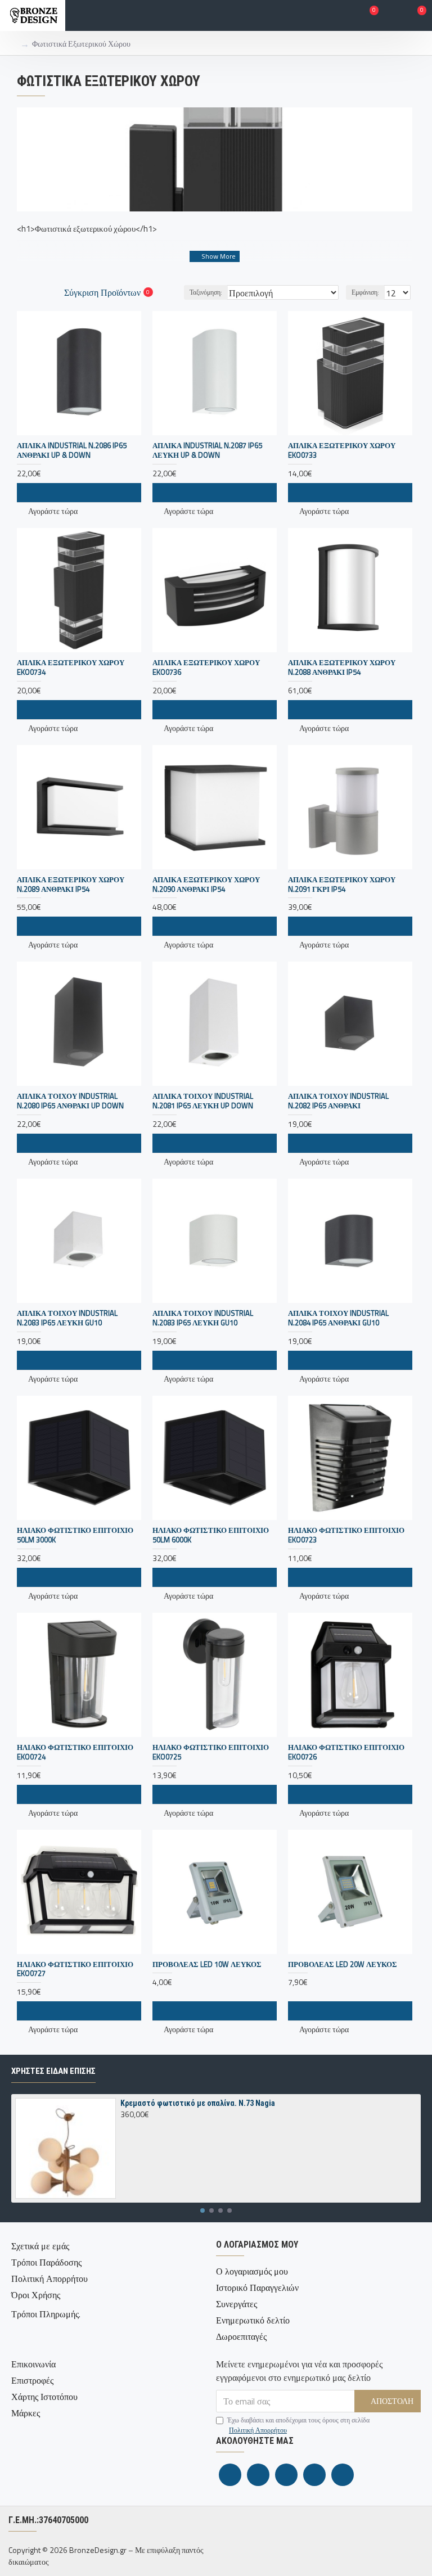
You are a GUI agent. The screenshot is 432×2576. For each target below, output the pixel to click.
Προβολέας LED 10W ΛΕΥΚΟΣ (207, 1964)
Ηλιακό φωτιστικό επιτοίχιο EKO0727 (75, 1969)
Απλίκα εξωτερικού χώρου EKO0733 (342, 450)
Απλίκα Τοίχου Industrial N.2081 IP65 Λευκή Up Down (203, 1101)
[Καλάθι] (58, 1360)
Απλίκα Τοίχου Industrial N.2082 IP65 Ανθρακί (338, 1101)
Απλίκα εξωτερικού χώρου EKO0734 (71, 667)
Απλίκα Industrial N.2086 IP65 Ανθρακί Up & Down (72, 450)
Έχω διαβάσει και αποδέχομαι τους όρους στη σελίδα (298, 2425)
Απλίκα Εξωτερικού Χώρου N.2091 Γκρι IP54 (342, 885)
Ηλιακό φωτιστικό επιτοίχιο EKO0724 (75, 1752)
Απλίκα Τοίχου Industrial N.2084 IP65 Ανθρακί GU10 (338, 1318)
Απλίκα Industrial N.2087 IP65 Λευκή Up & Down (207, 450)
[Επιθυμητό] (79, 1360)
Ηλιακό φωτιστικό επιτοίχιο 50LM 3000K (75, 1535)
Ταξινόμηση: (206, 292)
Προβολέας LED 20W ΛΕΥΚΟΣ (343, 1964)
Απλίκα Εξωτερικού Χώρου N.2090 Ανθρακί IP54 (206, 885)
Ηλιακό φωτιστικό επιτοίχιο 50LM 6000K (211, 1535)
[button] (202, 2210)
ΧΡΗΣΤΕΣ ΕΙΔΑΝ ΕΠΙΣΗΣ (53, 2071)
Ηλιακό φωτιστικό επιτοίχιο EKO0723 (346, 1535)
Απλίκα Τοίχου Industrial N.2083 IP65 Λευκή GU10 (67, 1318)
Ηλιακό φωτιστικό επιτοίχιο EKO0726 (346, 1752)
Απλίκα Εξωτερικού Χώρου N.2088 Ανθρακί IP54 (342, 667)
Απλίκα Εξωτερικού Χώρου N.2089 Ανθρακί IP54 (71, 885)
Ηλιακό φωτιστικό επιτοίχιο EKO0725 (211, 1752)
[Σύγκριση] (99, 1360)
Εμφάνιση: (365, 292)
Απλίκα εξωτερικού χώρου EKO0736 (206, 667)
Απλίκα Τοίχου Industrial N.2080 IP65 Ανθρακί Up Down (70, 1101)
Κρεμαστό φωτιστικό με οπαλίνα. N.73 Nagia (198, 2103)
